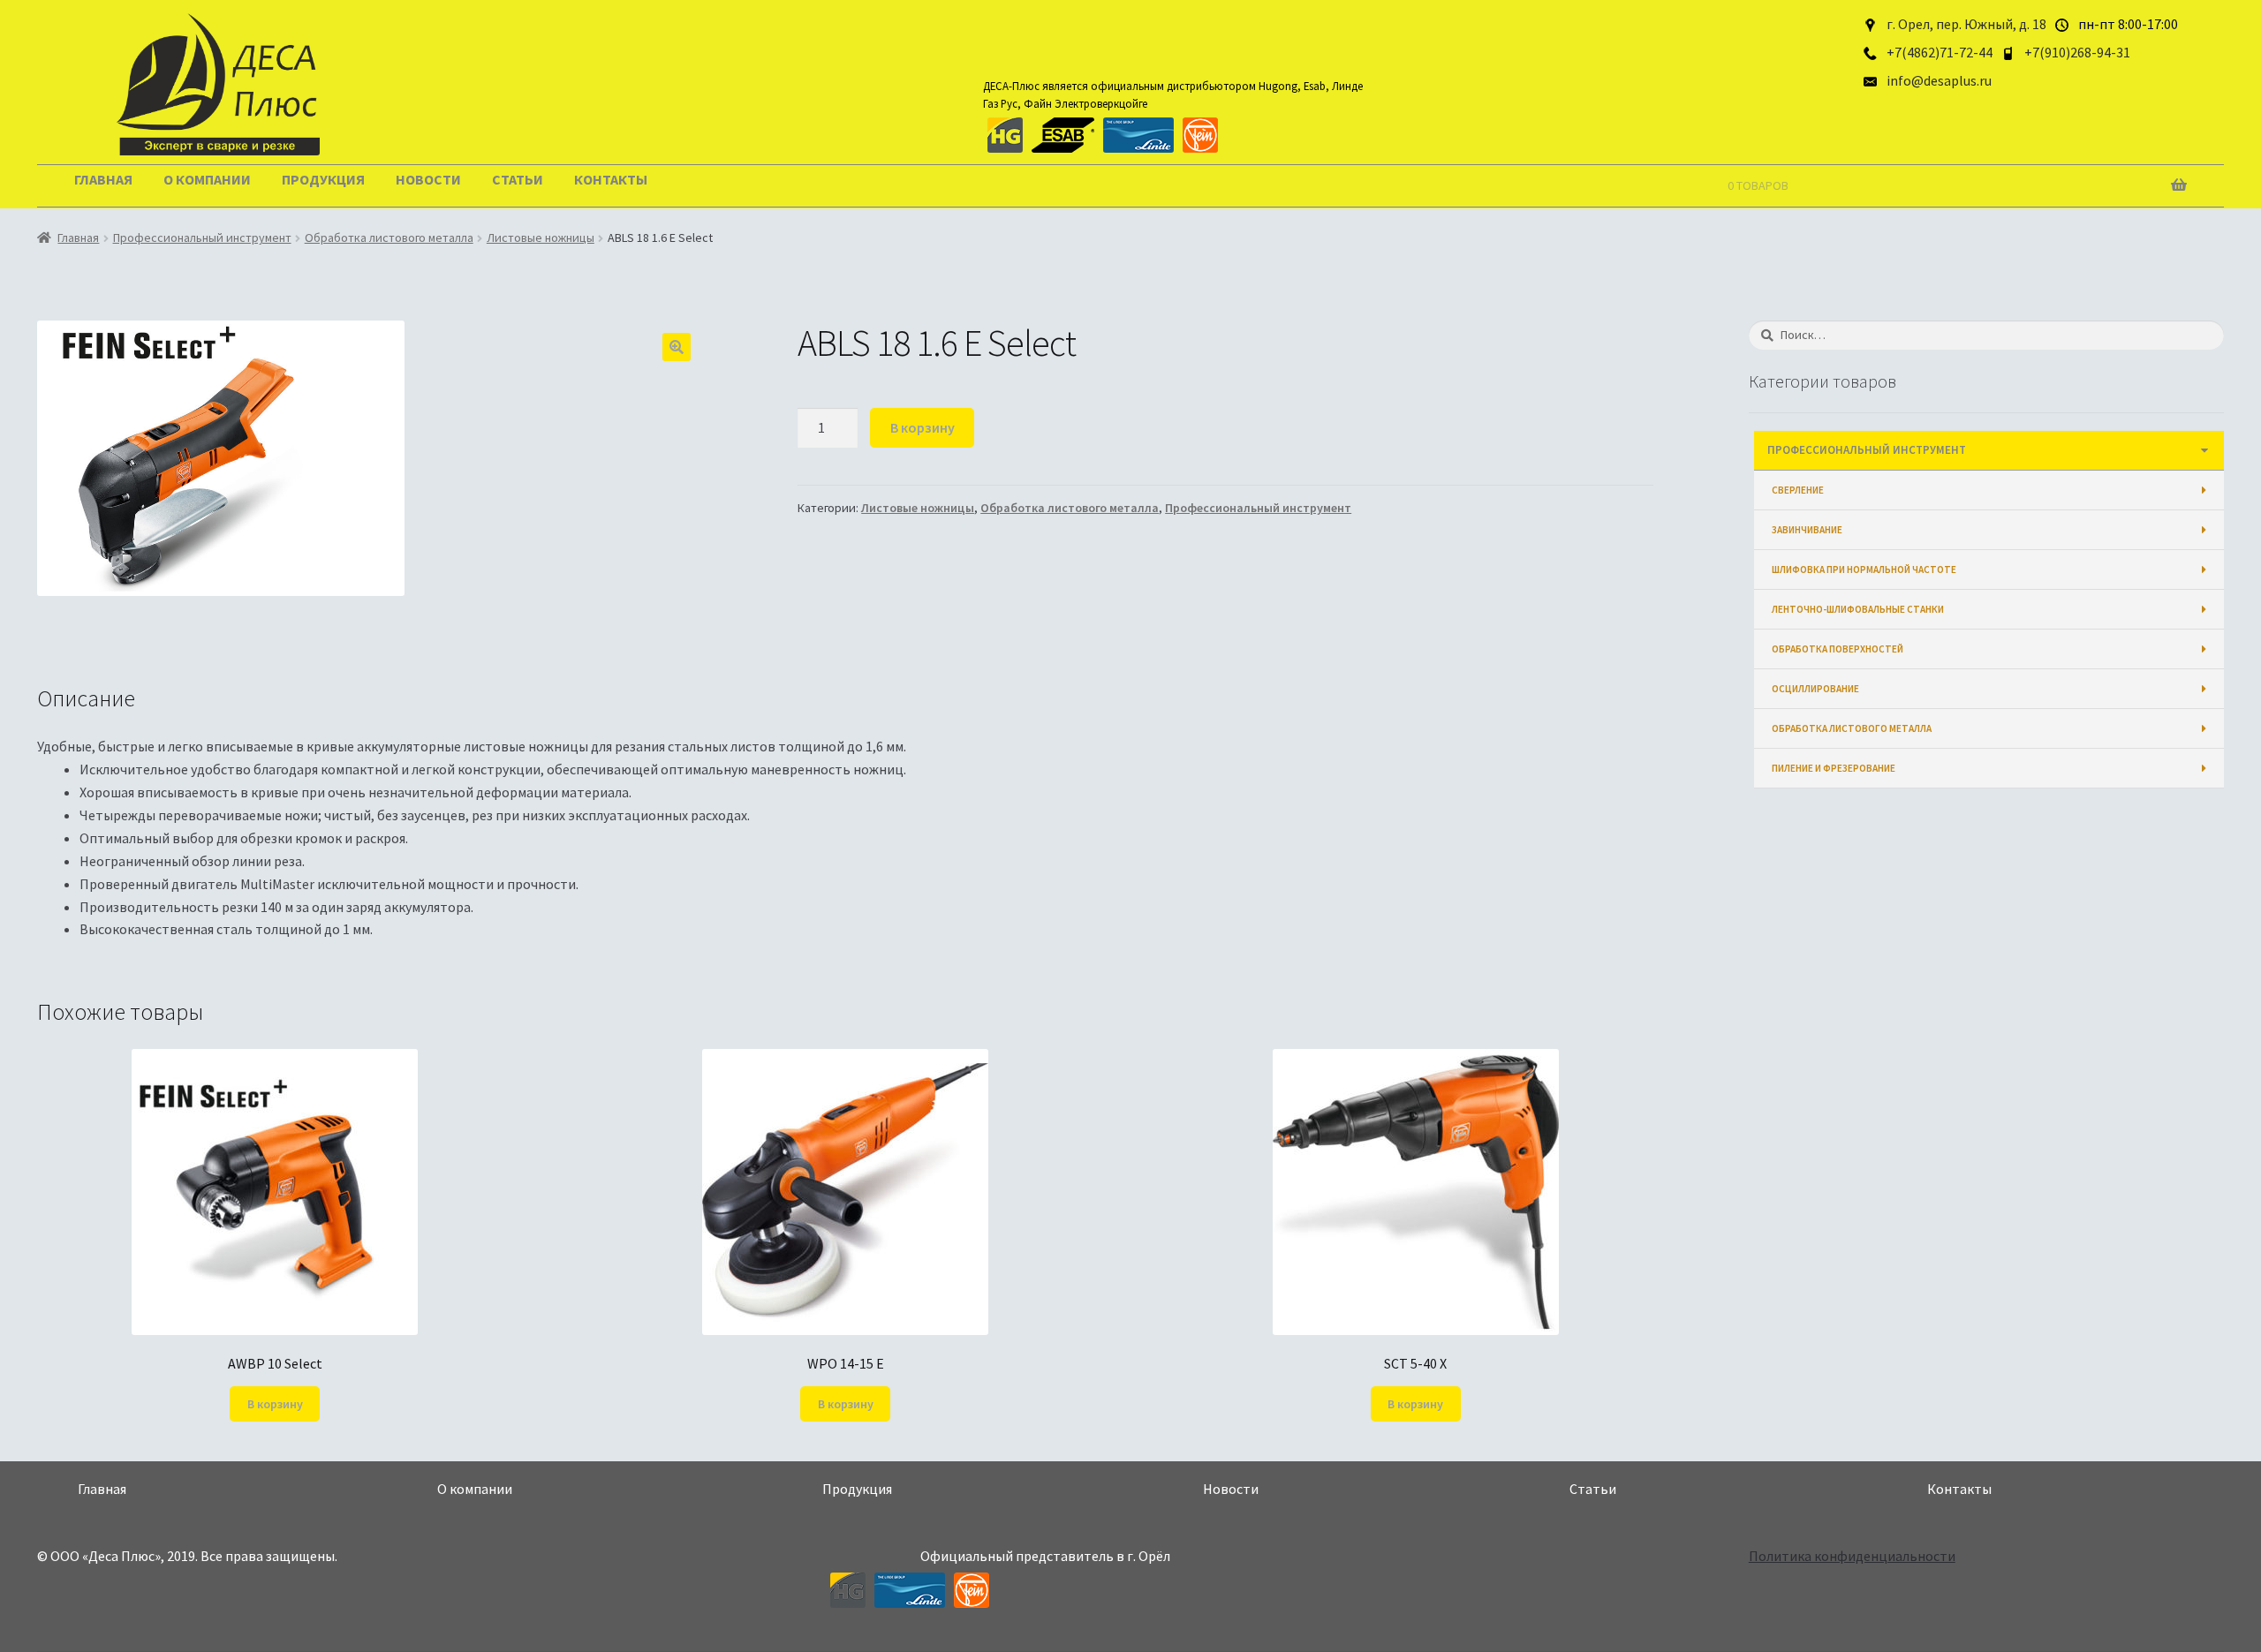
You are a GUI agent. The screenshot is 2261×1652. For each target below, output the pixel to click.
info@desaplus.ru (1939, 80)
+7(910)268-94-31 (2077, 52)
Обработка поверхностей (1838, 649)
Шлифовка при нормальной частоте (1864, 570)
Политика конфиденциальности (1852, 1556)
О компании (207, 179)
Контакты (611, 179)
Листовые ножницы (541, 238)
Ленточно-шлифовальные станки (1858, 609)
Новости (428, 179)
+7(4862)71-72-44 (1940, 52)
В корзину (923, 427)
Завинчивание (1807, 530)
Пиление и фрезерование (1834, 768)
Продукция (323, 179)
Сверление (1798, 490)
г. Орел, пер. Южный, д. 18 (1966, 24)
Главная (103, 179)
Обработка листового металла (389, 238)
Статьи (518, 179)
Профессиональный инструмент (202, 238)
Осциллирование (1815, 689)
